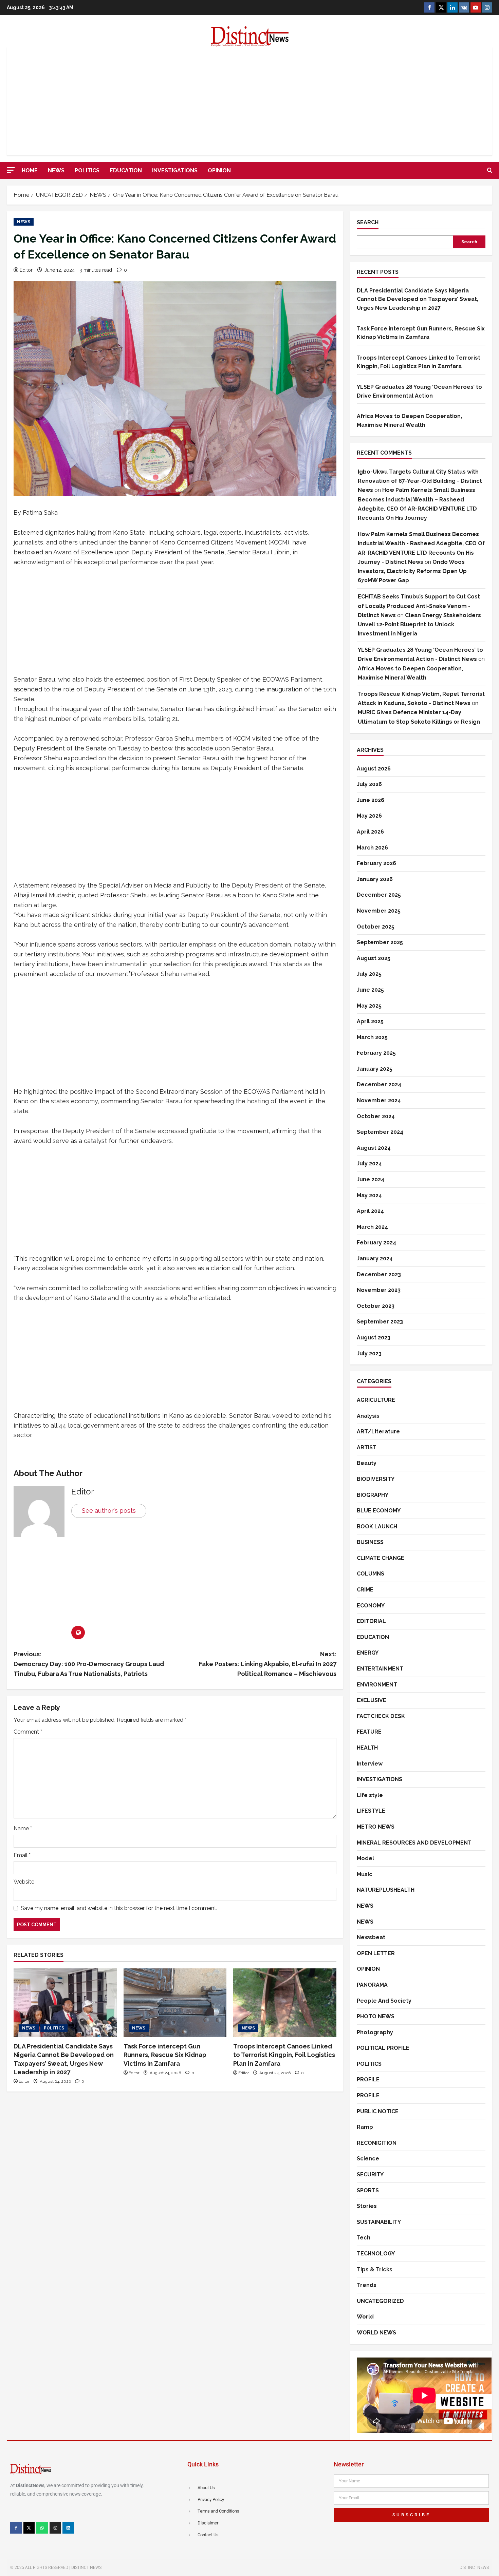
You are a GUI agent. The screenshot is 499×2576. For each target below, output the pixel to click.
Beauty (367, 1463)
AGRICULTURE (376, 1400)
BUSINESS (370, 1542)
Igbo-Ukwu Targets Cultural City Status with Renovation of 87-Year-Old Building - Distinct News (420, 481)
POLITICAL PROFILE (383, 2048)
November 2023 (379, 1290)
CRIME (365, 1590)
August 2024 (374, 1148)
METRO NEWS (376, 1827)
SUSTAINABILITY (379, 2222)
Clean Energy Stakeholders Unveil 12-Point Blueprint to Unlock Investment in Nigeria (419, 624)
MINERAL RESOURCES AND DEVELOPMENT (414, 1843)
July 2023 (369, 1353)
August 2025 (374, 958)
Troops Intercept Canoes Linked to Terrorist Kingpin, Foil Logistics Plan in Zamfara (284, 2055)
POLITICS (87, 170)
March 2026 (372, 848)
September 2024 (380, 1132)
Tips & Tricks (375, 2269)
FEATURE (369, 1732)
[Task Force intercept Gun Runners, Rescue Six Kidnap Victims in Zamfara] (175, 2003)
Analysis (368, 1416)
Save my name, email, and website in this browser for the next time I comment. (119, 1908)
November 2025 (379, 911)
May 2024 (369, 1195)
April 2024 (370, 1211)
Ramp (365, 2127)
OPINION (219, 170)
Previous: (89, 1664)
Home (30, 170)
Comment (28, 1732)
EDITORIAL (371, 1621)
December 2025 (379, 895)
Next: (268, 1664)
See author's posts (109, 1511)
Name (23, 1828)
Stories (367, 2206)
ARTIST (367, 1447)
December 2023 (379, 1274)
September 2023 (380, 1322)
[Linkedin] (68, 2528)
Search (368, 222)
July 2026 (369, 784)
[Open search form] (490, 171)
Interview (370, 1764)
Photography (375, 2032)
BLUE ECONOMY (379, 1511)
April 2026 (370, 832)
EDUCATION (126, 170)
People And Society (384, 2001)
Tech (364, 2238)
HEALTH (367, 1748)
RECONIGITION (377, 2143)
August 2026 (374, 769)
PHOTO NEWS (376, 2016)
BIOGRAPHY (373, 1495)
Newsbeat (371, 1937)
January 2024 (375, 1258)
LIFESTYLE (371, 1811)
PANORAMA (372, 1985)
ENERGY (368, 1653)
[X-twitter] (29, 2528)
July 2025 (369, 974)
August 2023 (374, 1338)
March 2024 (372, 1227)
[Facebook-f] (16, 2528)
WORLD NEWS (376, 2333)
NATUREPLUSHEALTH (386, 1890)
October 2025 (376, 927)
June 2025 (370, 990)
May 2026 (369, 816)
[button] (11, 170)
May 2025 (369, 1006)
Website (24, 1882)
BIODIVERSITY (376, 1479)
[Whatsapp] (42, 2528)
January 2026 (375, 879)
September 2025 (380, 942)
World (365, 2317)
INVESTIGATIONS (175, 170)
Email (22, 1855)
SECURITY (370, 2174)
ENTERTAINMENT (380, 1669)
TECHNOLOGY (376, 2254)
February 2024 (376, 1243)
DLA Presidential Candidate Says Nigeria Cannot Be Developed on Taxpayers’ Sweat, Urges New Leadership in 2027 (418, 299)
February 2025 (376, 1053)
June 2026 (371, 800)
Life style (370, 1795)
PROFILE (368, 2079)
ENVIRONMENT (377, 1685)
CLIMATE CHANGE (381, 1558)
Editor (26, 270)
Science (368, 2159)
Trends (367, 2285)
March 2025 (372, 1037)
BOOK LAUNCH (377, 1526)
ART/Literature (378, 1432)
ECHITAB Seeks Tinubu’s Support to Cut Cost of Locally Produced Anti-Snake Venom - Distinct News (419, 606)
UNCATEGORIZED (380, 2301)
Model (365, 1858)
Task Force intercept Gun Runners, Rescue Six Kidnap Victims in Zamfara (165, 2055)
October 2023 (376, 1306)
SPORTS (368, 2190)
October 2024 (376, 1116)
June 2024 (371, 1179)
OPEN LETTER (376, 1953)
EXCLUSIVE (372, 1700)
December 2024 (379, 1084)
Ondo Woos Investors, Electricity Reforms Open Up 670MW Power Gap (412, 571)
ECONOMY (371, 1606)
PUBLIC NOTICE (378, 2111)
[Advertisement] (249, 101)
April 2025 (370, 1021)
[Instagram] (55, 2528)
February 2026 (376, 863)
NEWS (56, 170)
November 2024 (379, 1100)
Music (365, 1874)
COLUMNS (371, 1574)
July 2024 (369, 1163)
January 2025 (375, 1069)
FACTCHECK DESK (381, 1716)
